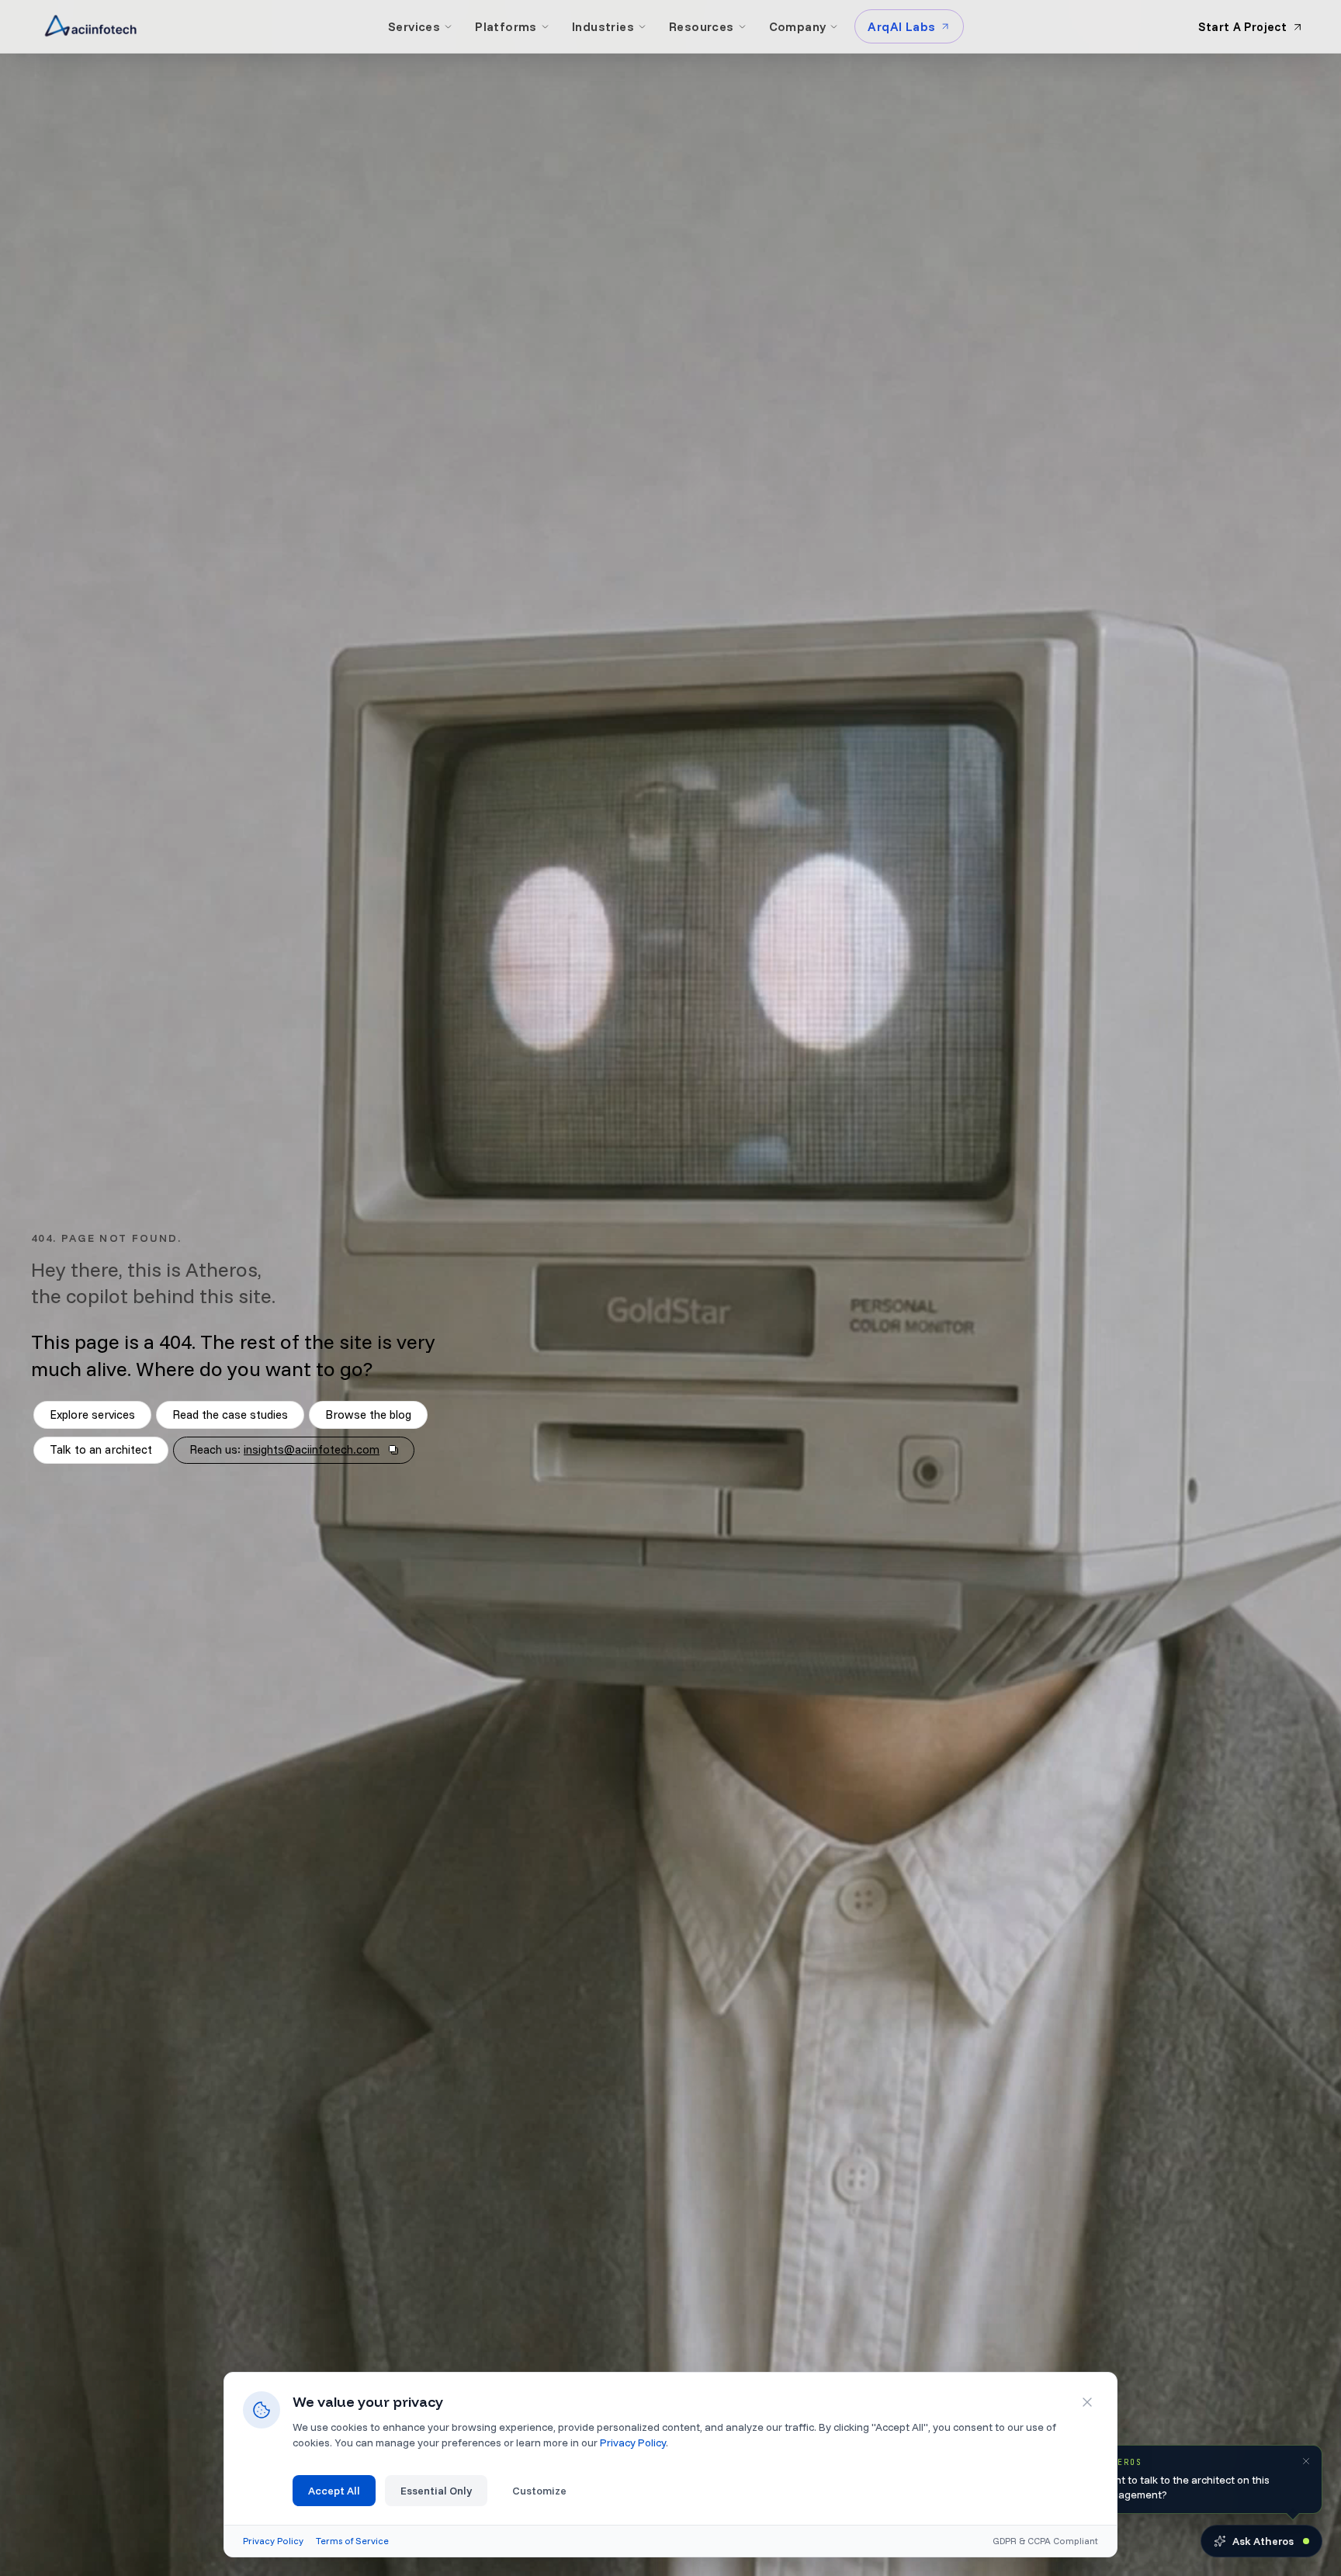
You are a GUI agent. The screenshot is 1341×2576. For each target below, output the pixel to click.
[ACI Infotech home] (91, 26)
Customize (539, 2491)
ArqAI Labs (901, 26)
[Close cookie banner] (1087, 2402)
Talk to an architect (101, 1449)
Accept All (334, 2491)
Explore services (92, 1415)
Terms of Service (352, 2541)
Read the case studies (230, 1415)
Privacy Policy (633, 2443)
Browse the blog (368, 1415)
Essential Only (436, 2491)
